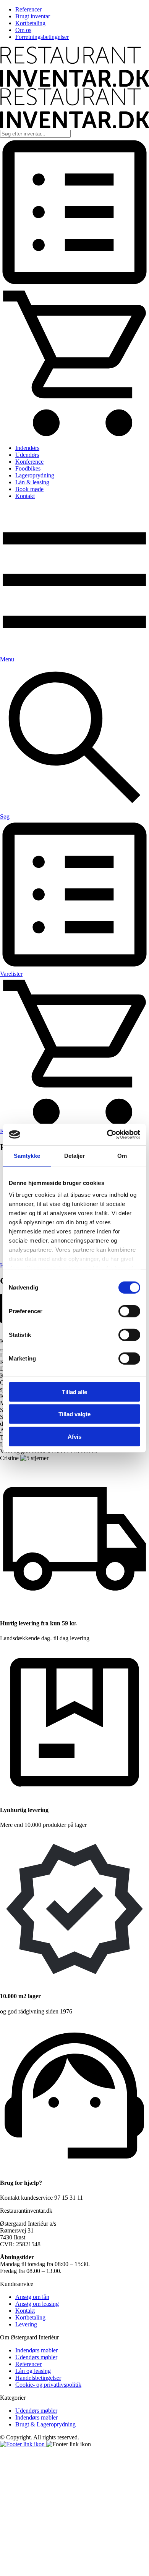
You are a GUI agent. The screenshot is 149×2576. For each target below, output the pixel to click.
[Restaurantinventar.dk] (74, 85)
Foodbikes (28, 468)
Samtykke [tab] (27, 1155)
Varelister (11, 974)
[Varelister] (74, 285)
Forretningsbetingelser (42, 37)
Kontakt (25, 496)
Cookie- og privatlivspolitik (48, 2385)
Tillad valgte (74, 1414)
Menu (7, 659)
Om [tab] (122, 1155)
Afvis (74, 1436)
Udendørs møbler (36, 2357)
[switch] (129, 1311)
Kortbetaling (30, 23)
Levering (26, 2324)
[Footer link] (23, 2444)
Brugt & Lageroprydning (45, 2424)
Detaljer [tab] (75, 1155)
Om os (23, 30)
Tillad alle (74, 1392)
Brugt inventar (33, 16)
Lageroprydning (35, 475)
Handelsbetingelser (38, 2378)
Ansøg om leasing (37, 2304)
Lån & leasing (32, 482)
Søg (5, 816)
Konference (29, 462)
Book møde (29, 489)
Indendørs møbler (36, 2350)
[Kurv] (74, 435)
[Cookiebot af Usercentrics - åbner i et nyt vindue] (107, 1135)
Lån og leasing (33, 2371)
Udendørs (27, 455)
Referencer (28, 9)
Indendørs (27, 448)
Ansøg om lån (32, 2297)
